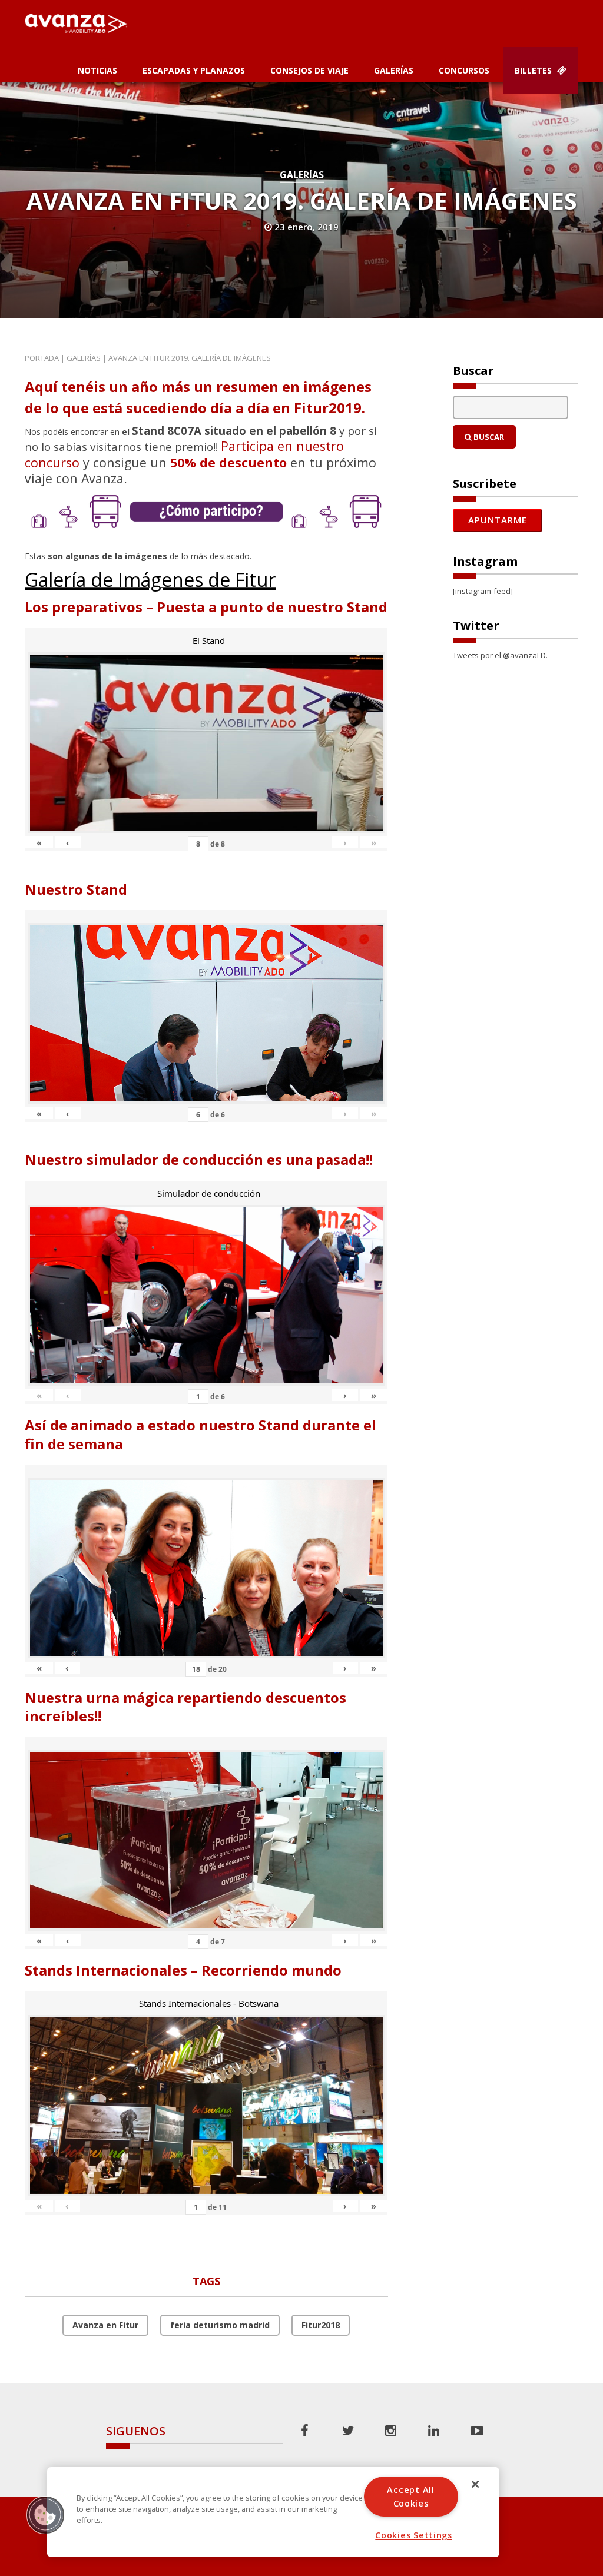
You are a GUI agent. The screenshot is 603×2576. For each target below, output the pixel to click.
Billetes (534, 70)
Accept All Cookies (410, 2497)
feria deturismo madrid (220, 2325)
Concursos (464, 70)
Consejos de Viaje (309, 70)
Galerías (394, 70)
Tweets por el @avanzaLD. (500, 655)
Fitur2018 (321, 2325)
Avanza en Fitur (105, 2325)
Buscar (488, 437)
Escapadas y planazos (194, 70)
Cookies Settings (414, 2535)
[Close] (475, 2484)
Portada (42, 358)
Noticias (97, 70)
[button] (45, 2515)
